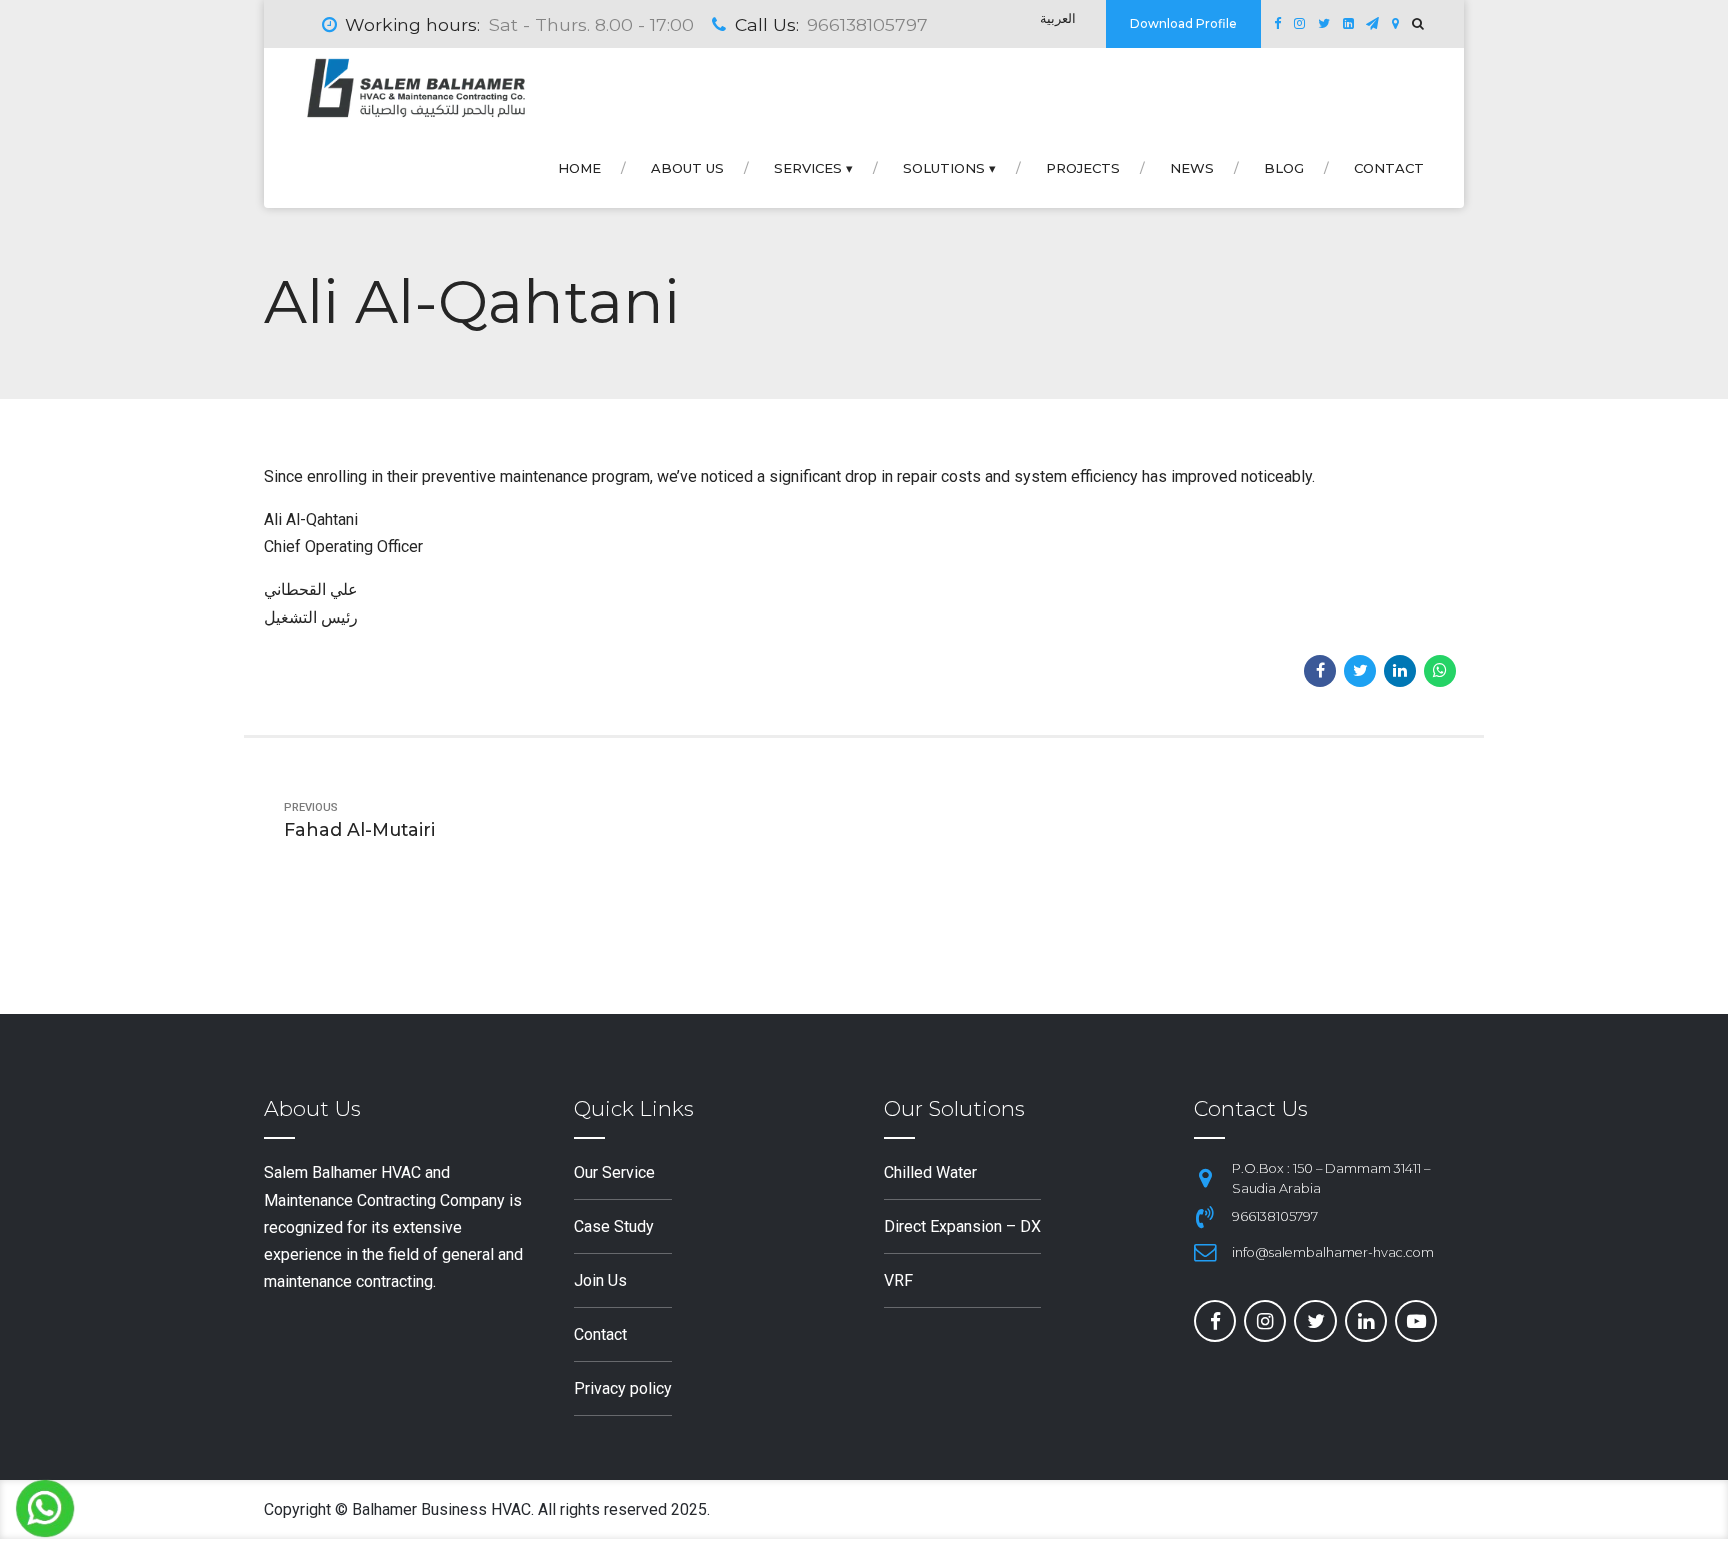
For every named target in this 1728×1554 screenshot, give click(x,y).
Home (579, 168)
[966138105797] (1205, 1217)
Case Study (614, 1226)
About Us (687, 168)
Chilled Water (930, 1172)
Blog (1284, 168)
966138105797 (1275, 1216)
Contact (1389, 168)
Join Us (600, 1280)
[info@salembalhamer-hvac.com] (1205, 1252)
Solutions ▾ (949, 168)
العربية (1058, 18)
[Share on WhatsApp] (1440, 671)
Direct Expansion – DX (962, 1226)
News (1192, 168)
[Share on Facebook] (1320, 671)
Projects (1083, 168)
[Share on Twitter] (1360, 671)
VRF (898, 1280)
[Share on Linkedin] (1400, 671)
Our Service (614, 1172)
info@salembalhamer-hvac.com (1333, 1252)
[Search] (1418, 23)
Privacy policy (623, 1388)
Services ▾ (813, 168)
